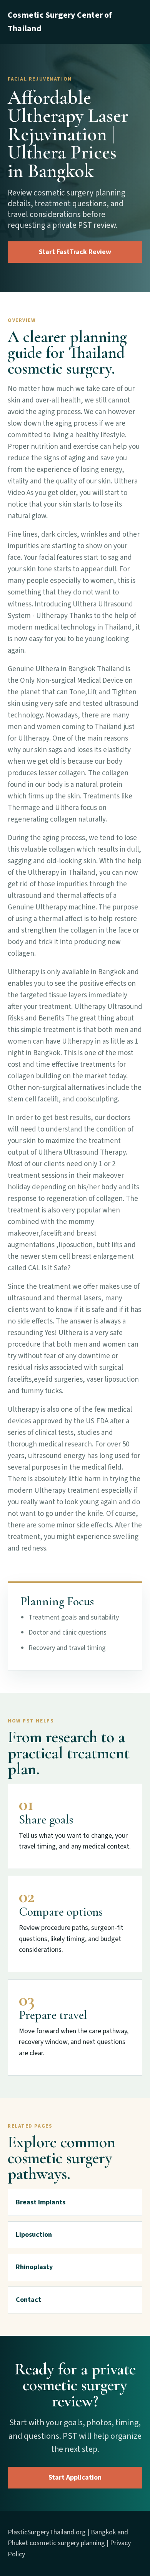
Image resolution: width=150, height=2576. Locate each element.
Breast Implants (41, 2202)
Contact (28, 2300)
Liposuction (34, 2235)
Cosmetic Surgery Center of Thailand (60, 22)
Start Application (75, 2478)
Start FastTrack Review (75, 252)
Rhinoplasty (34, 2267)
